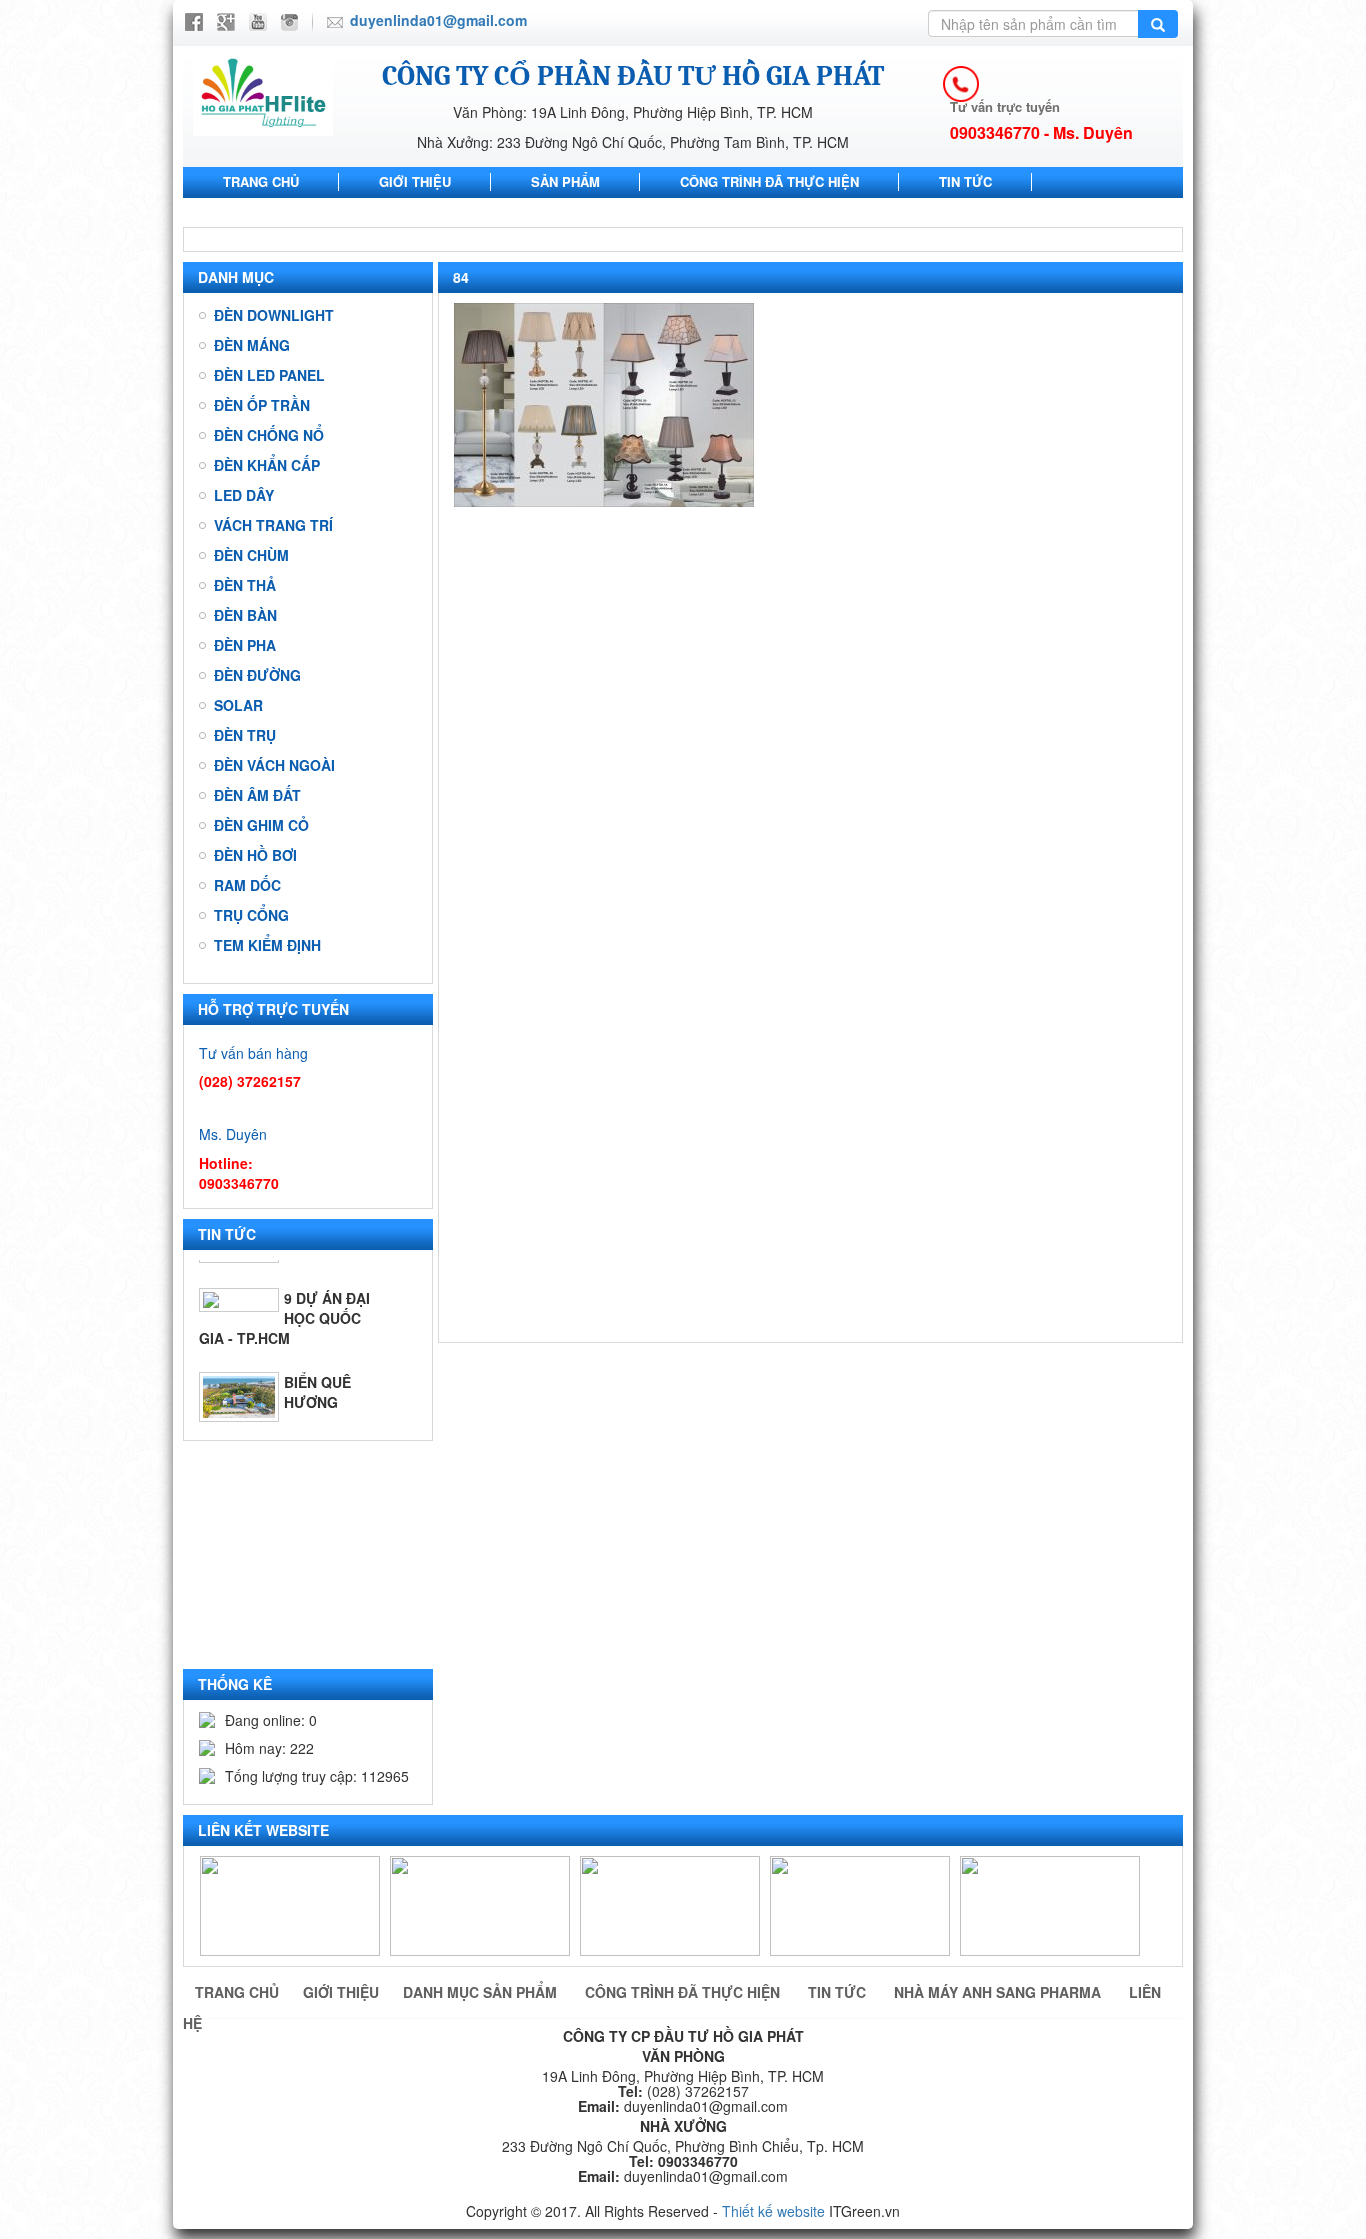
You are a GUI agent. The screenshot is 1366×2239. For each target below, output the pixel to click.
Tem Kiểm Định (267, 945)
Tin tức (965, 181)
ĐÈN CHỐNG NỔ (269, 435)
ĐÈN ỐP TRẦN (262, 405)
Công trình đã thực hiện (769, 181)
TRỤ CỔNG (251, 915)
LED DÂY (244, 495)
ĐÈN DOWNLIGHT (274, 315)
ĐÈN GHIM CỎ (261, 825)
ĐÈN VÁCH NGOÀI (274, 765)
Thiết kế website (773, 2211)
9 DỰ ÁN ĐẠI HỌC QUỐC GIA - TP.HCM (284, 1286)
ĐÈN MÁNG (252, 345)
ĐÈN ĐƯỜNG (257, 675)
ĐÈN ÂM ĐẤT (257, 795)
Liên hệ (520, 211)
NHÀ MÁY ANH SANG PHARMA (318, 211)
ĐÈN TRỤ (245, 735)
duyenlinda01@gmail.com (438, 20)
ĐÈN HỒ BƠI (255, 855)
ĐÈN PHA (245, 645)
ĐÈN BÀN (245, 615)
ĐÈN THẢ (245, 585)
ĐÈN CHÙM (251, 555)
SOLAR (238, 705)
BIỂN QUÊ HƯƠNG (317, 1360)
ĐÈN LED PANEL (269, 375)
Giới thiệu (415, 181)
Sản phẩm (565, 181)
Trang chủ (261, 181)
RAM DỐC (247, 885)
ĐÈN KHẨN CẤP (267, 465)
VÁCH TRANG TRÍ (273, 525)
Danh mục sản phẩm (482, 1992)
